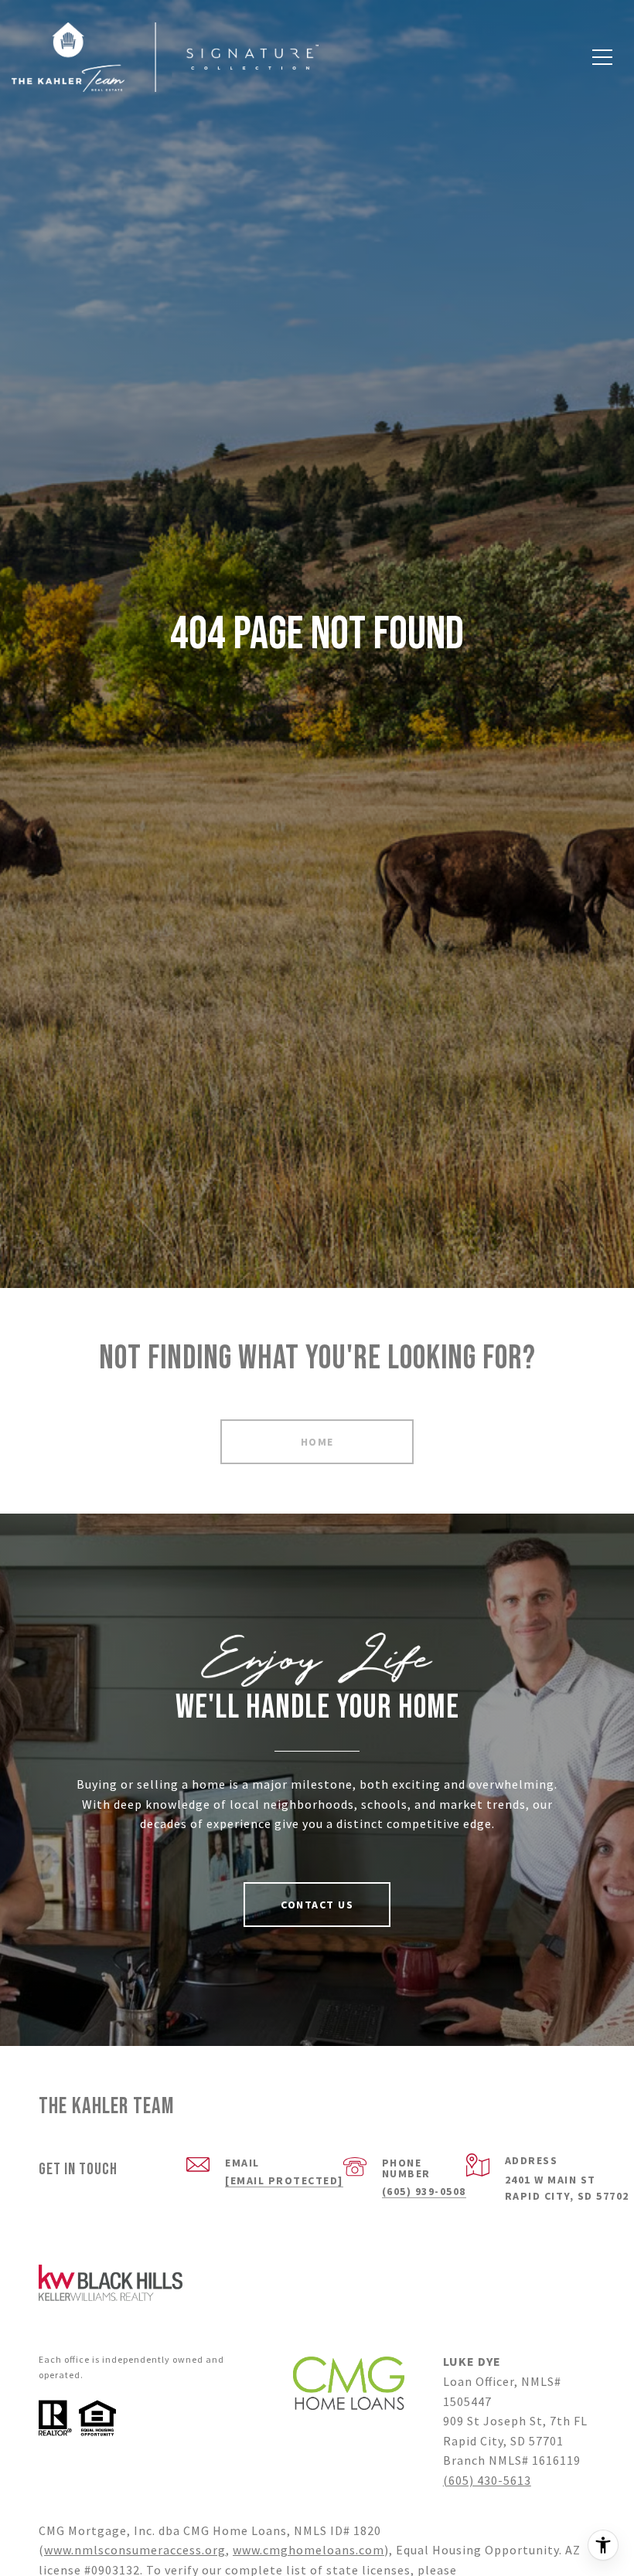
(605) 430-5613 (487, 2480)
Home (317, 1442)
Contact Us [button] (317, 1905)
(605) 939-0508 (424, 2191)
